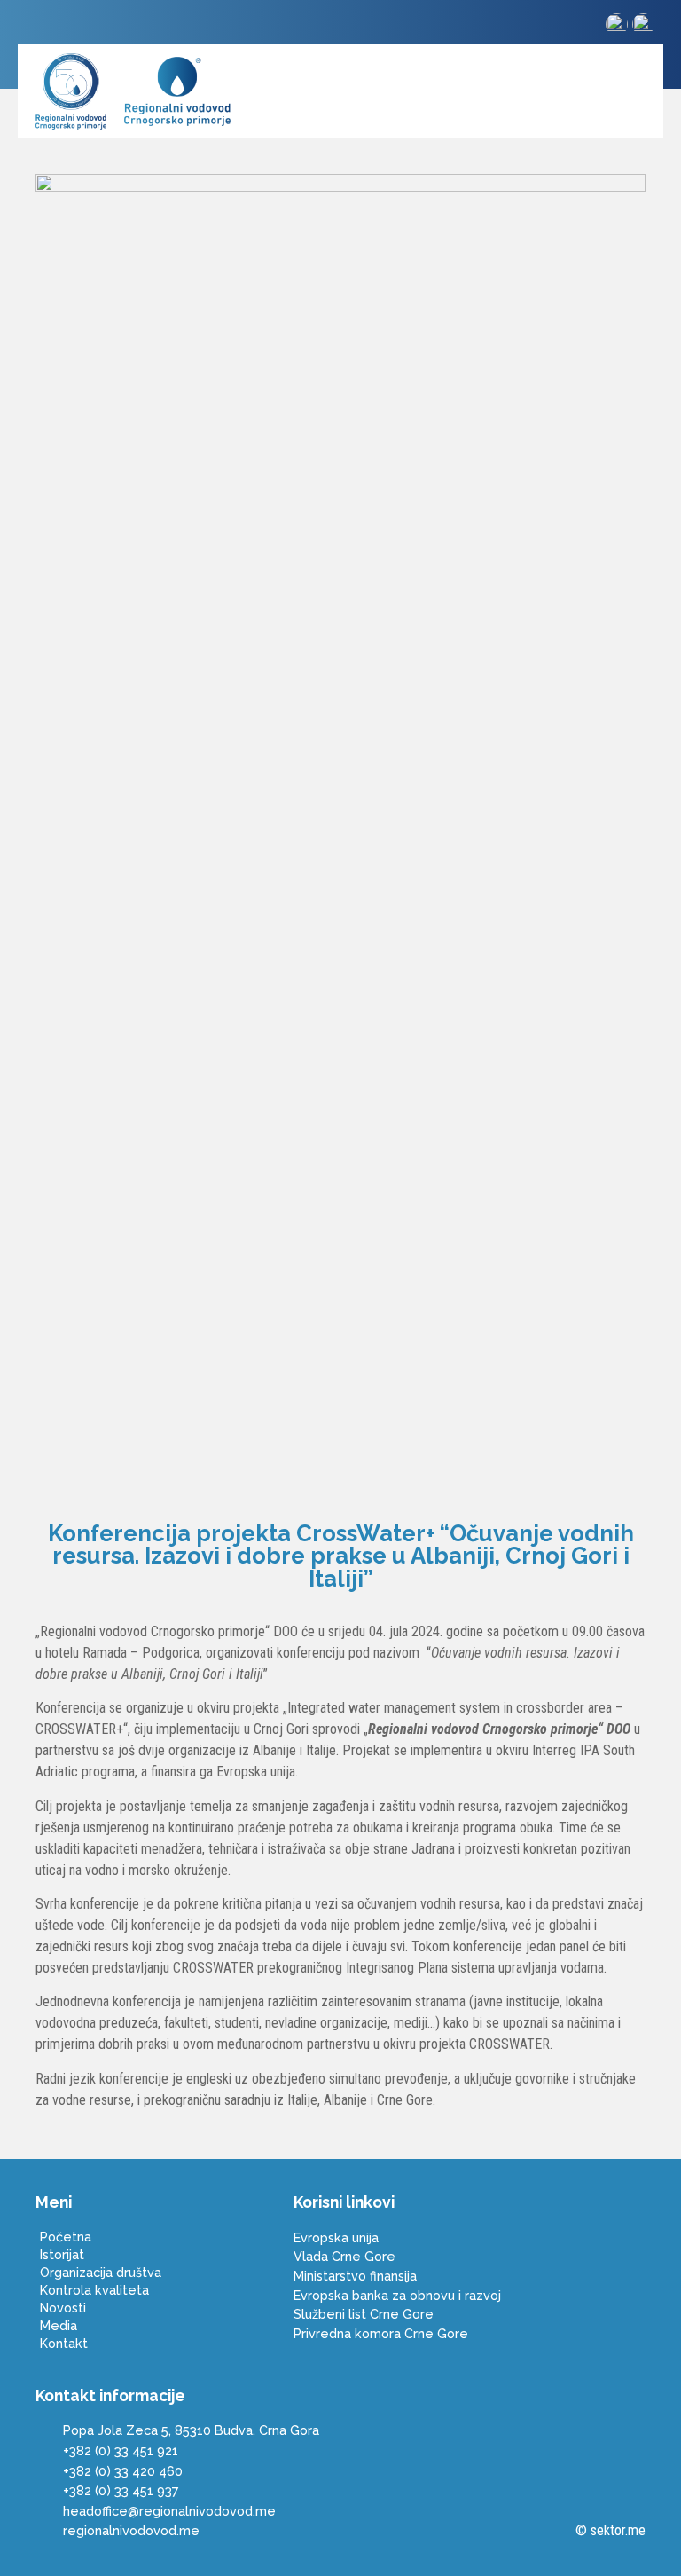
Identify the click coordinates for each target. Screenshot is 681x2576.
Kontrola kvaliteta (94, 2290)
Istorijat (62, 2254)
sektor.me (618, 2530)
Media (59, 2325)
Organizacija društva (101, 2272)
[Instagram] (39, 26)
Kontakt (64, 2343)
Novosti (63, 2308)
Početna (66, 2237)
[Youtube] (70, 26)
